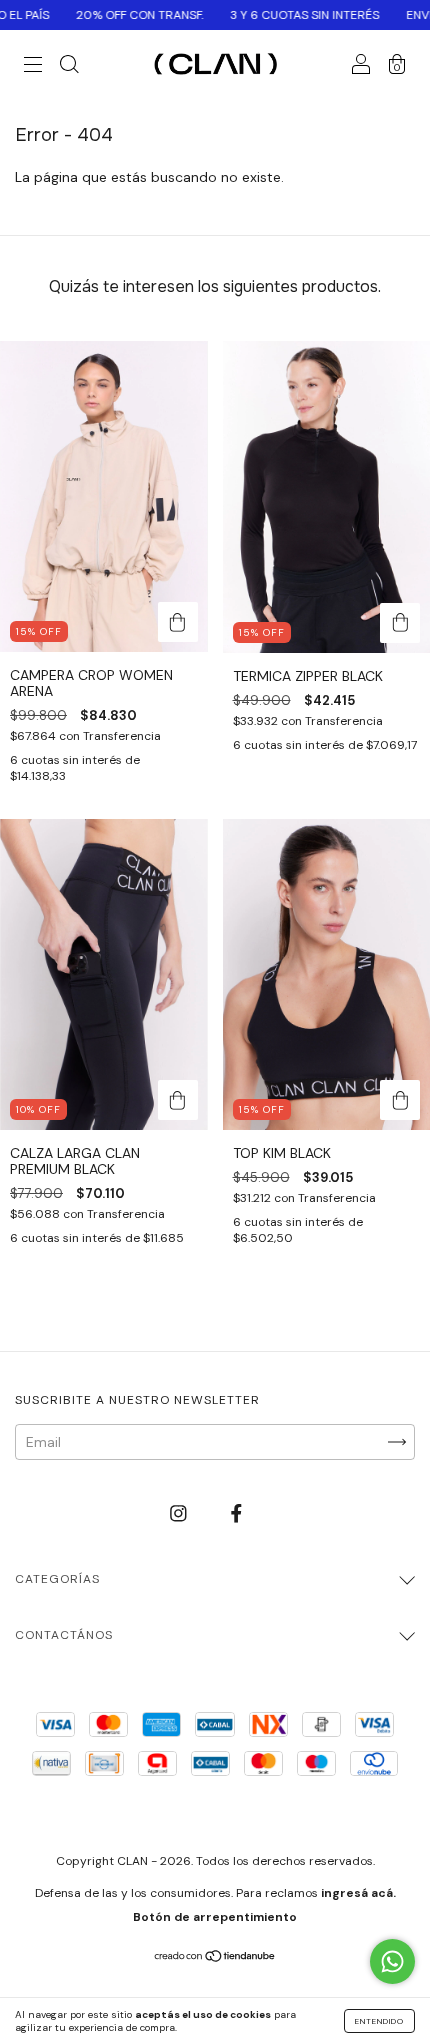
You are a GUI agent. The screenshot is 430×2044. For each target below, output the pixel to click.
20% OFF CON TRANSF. (110, 15)
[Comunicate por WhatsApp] (392, 1961)
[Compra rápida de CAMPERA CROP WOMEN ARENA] (178, 622)
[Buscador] (69, 67)
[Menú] (33, 67)
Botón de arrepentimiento (215, 1917)
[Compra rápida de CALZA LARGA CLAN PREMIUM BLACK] (178, 1100)
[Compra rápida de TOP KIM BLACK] (400, 1100)
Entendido (379, 2021)
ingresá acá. (358, 1893)
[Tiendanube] (215, 1958)
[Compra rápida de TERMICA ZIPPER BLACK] (400, 623)
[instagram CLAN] (180, 1514)
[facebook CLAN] (236, 1514)
